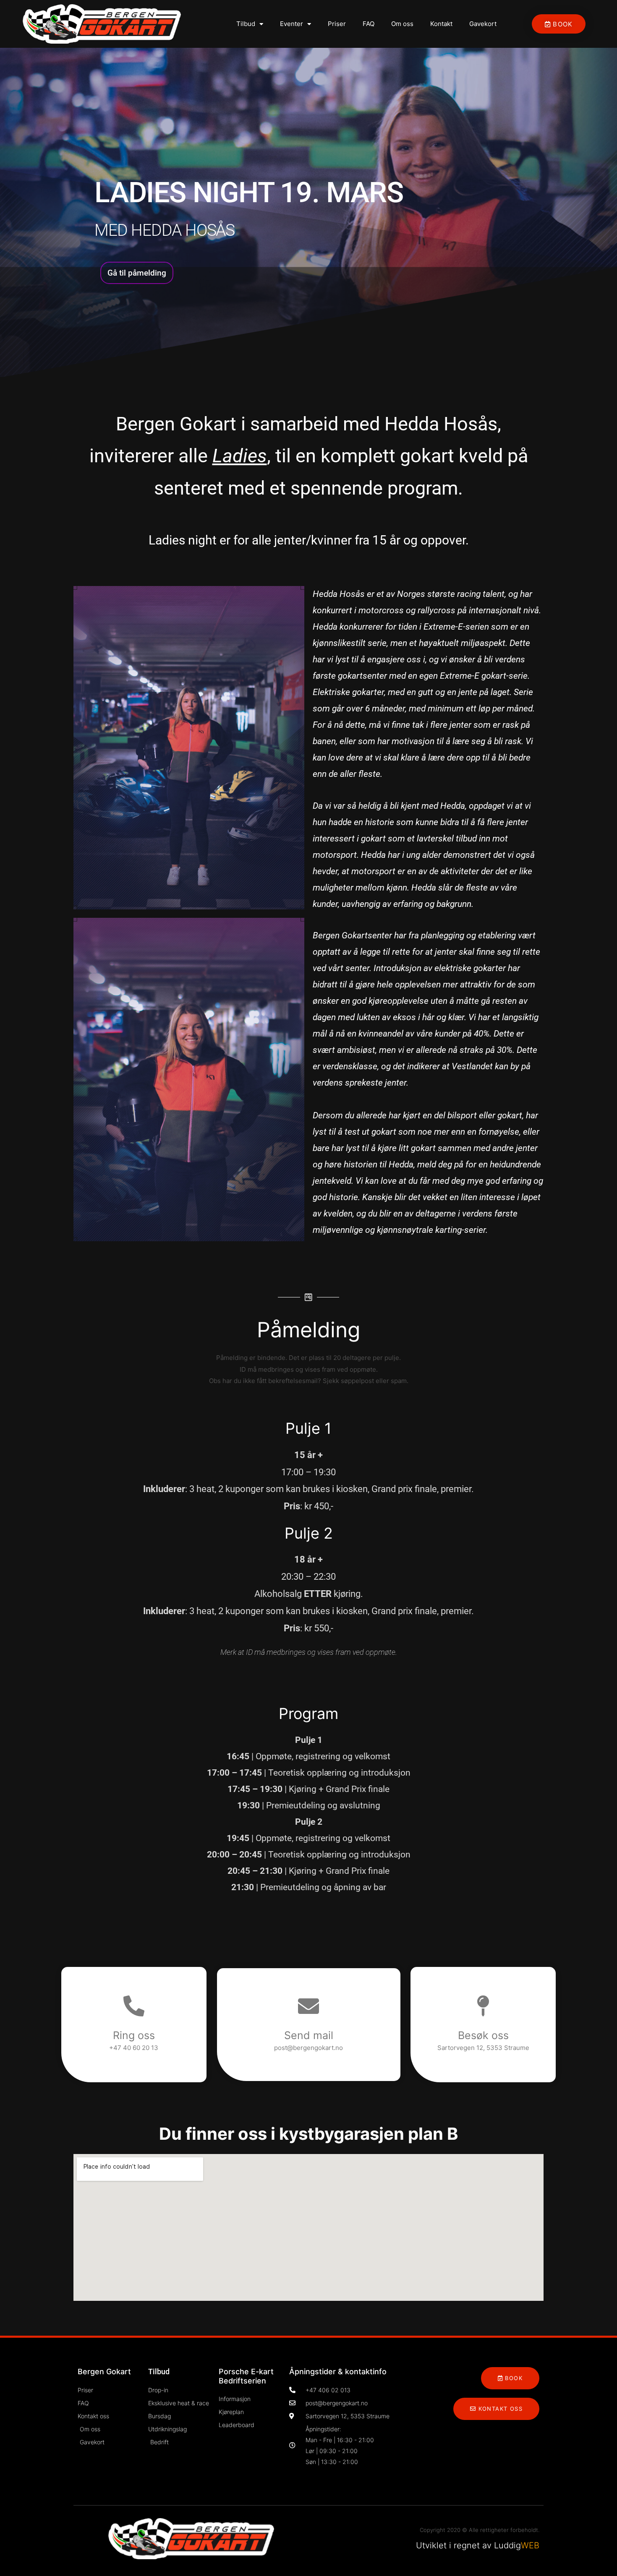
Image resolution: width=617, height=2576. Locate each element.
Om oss (402, 24)
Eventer (292, 24)
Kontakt (441, 24)
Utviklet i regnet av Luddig (478, 2545)
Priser (337, 24)
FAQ (369, 24)
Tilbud (246, 24)
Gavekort (483, 24)
